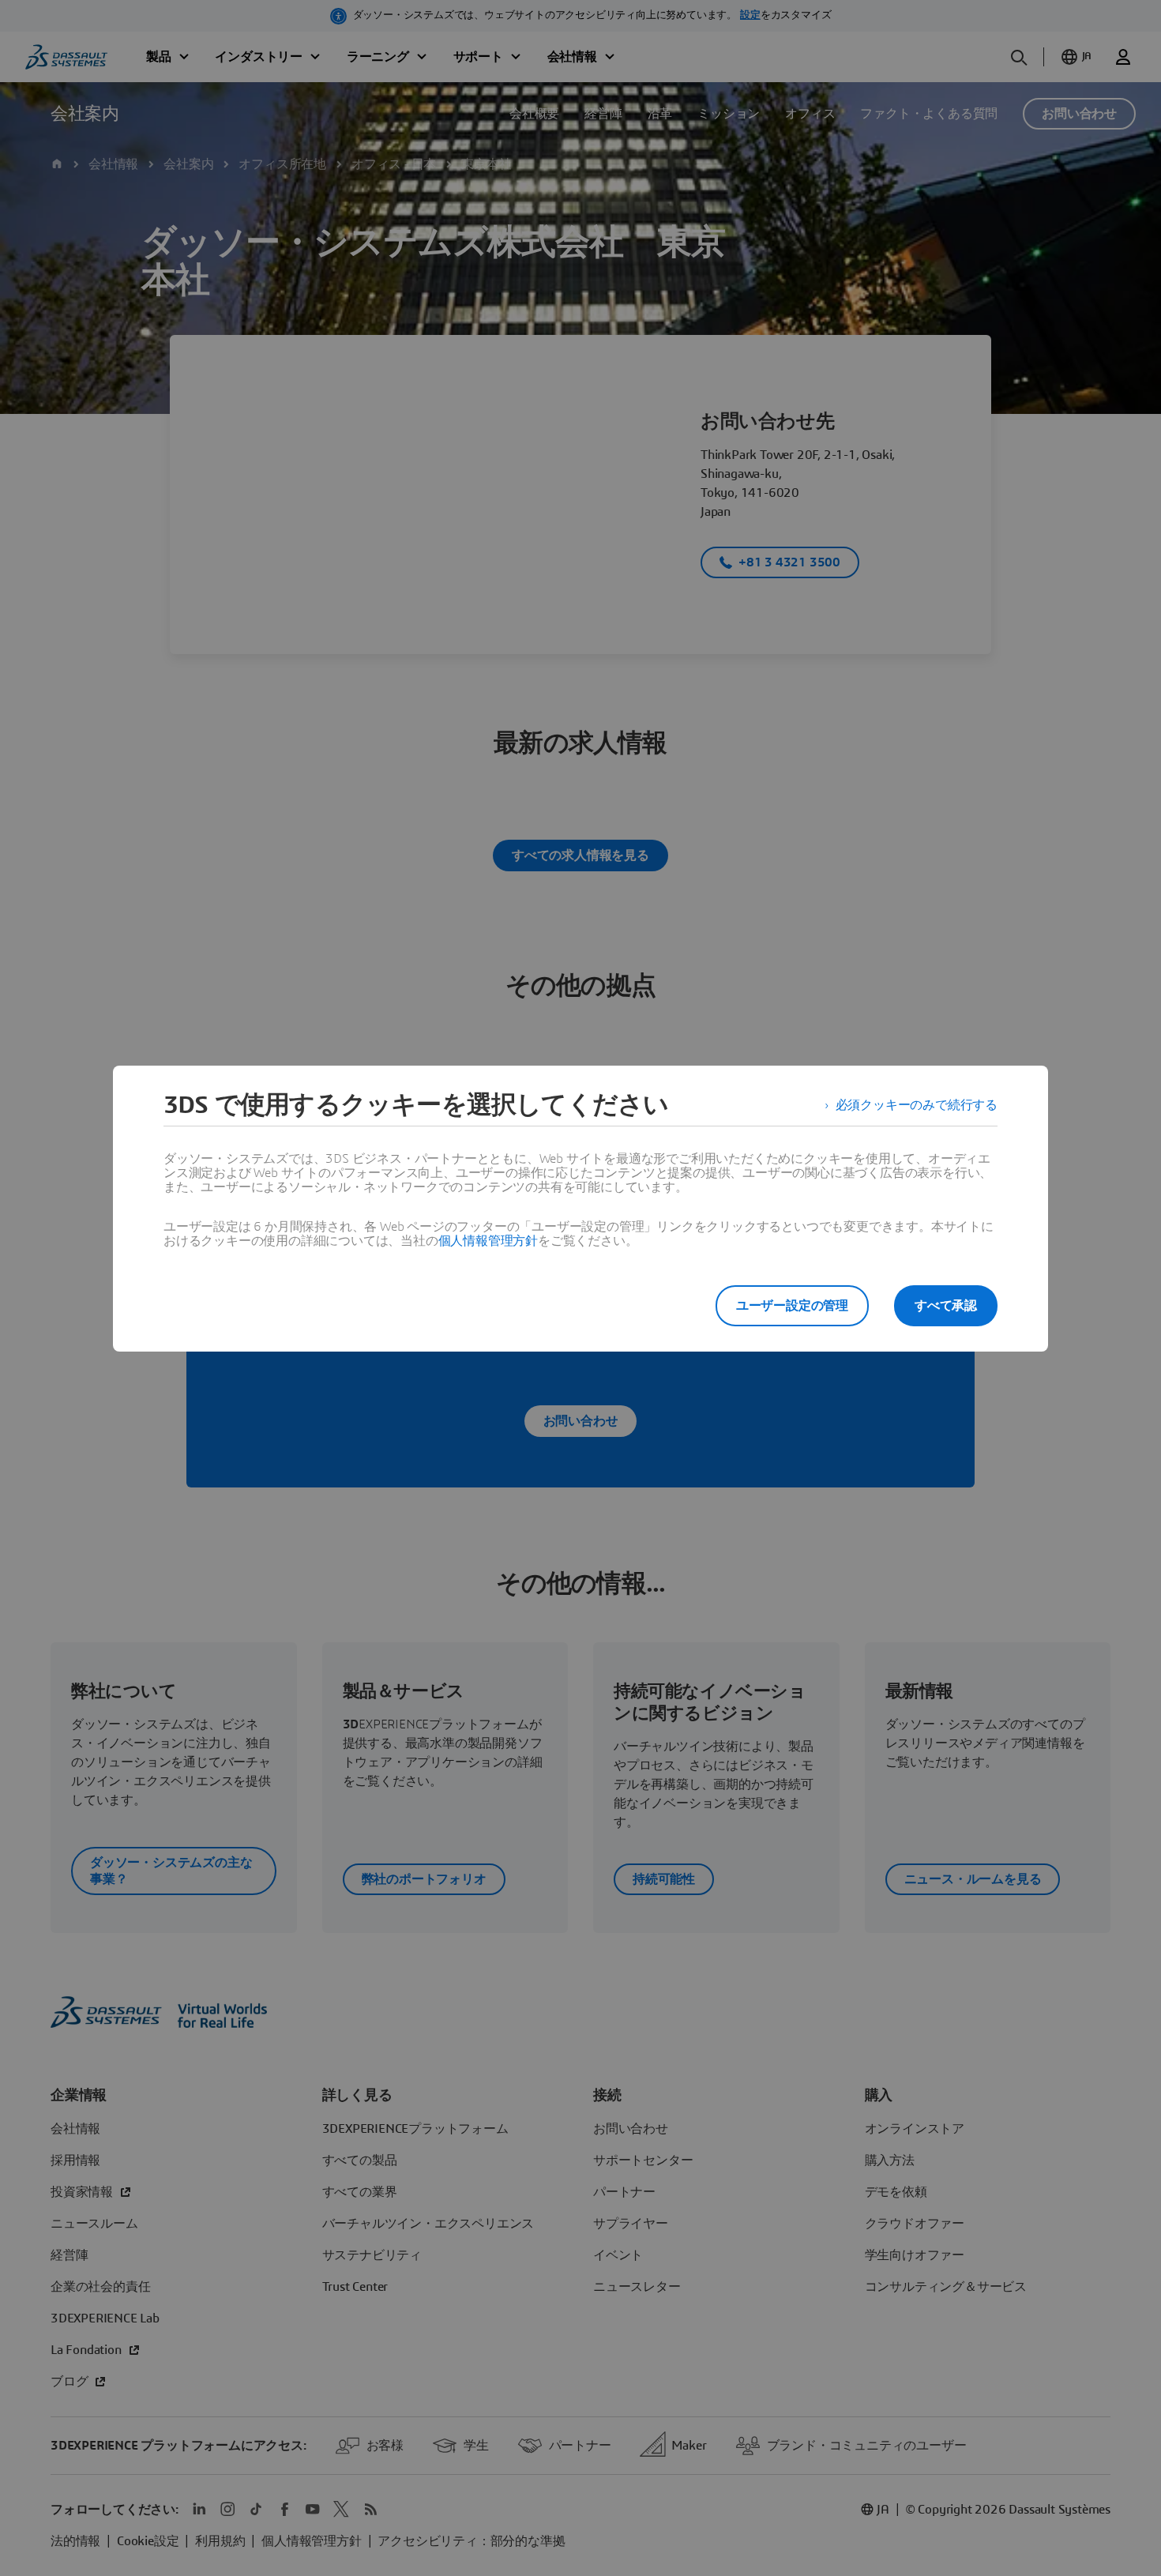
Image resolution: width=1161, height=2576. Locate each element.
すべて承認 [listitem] (946, 1306)
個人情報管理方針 (488, 1241)
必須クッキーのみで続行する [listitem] (917, 1105)
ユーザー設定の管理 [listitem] (792, 1306)
